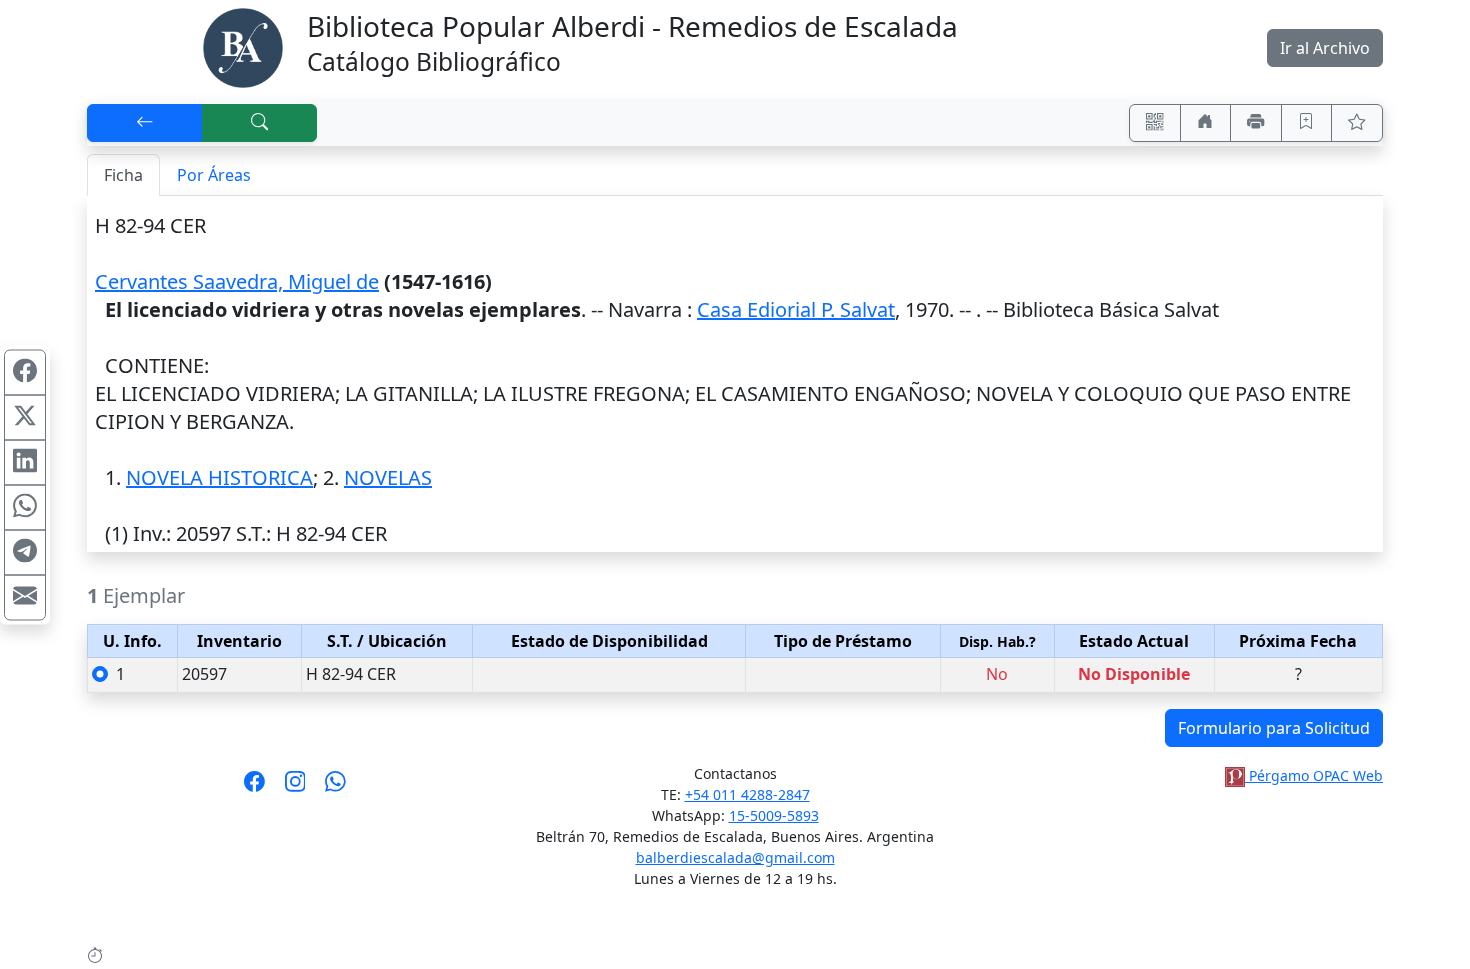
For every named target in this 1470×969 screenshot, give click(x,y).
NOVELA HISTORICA (219, 477)
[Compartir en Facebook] (25, 372)
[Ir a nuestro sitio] (1206, 123)
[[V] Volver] (145, 123)
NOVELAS (388, 477)
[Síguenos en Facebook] (254, 788)
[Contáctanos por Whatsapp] (335, 788)
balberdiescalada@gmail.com (735, 857)
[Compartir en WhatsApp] (25, 507)
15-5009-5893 (774, 815)
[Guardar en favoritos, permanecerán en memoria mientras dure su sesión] (1307, 123)
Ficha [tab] (123, 175)
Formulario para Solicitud (1274, 728)
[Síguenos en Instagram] (295, 788)
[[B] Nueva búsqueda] (260, 123)
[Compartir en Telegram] (25, 552)
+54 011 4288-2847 (747, 794)
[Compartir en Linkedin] (25, 462)
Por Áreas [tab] (214, 175)
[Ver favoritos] (1357, 123)
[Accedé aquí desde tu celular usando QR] (1155, 123)
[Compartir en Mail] (25, 597)
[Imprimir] (1256, 123)
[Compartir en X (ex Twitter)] (25, 417)
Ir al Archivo (1325, 48)
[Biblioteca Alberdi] (243, 46)
